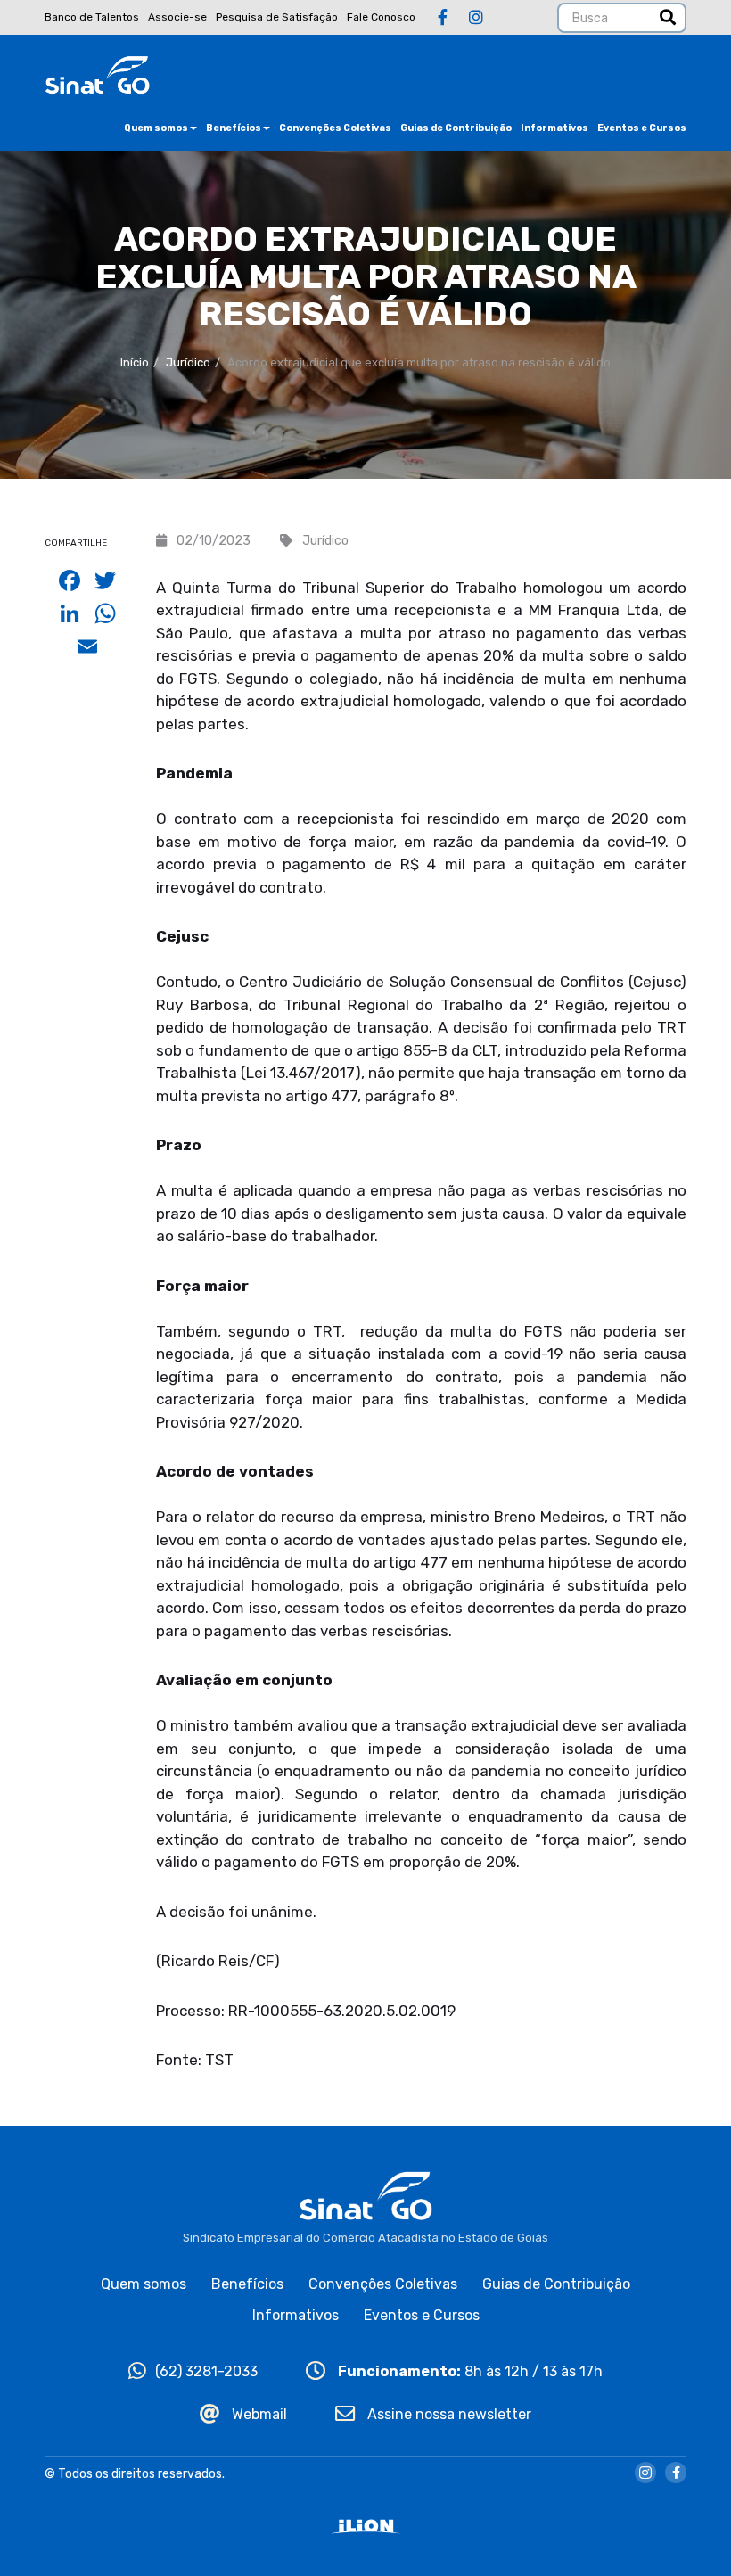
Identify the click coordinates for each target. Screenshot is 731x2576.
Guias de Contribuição (456, 128)
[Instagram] (476, 18)
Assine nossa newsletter (448, 2414)
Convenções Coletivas (335, 128)
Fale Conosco (381, 17)
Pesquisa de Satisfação (277, 17)
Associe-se (177, 17)
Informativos (554, 128)
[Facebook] (443, 18)
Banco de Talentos (92, 17)
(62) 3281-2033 (206, 2371)
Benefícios (234, 128)
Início (135, 362)
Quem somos (156, 128)
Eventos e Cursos (642, 128)
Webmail (258, 2414)
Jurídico (188, 362)
